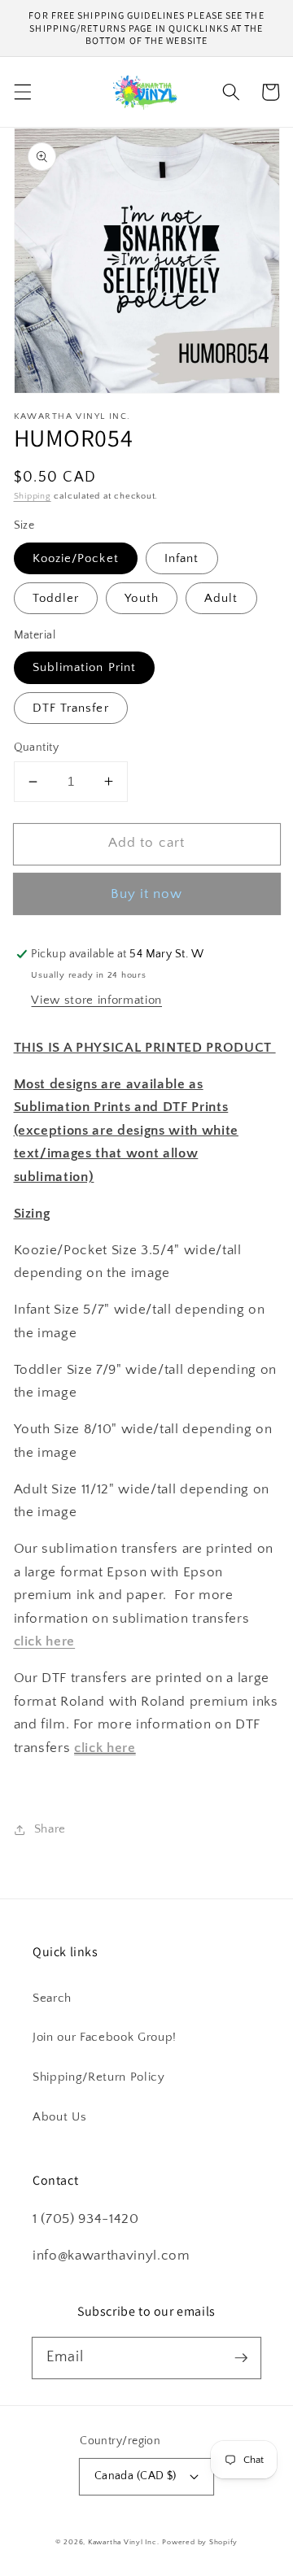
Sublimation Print (85, 667)
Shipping (33, 496)
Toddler (56, 598)
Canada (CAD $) (136, 2476)
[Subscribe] (241, 2357)
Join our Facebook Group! (105, 2037)
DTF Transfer (71, 708)
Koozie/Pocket (76, 558)
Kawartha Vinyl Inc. (124, 2542)
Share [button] (50, 1829)
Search (52, 1998)
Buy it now (147, 894)
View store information (96, 1000)
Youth (142, 598)
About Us (59, 2117)
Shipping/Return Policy (99, 2077)
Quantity (37, 748)
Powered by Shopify (200, 2542)
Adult (221, 598)
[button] (22, 92)
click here (105, 1748)
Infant (182, 558)
